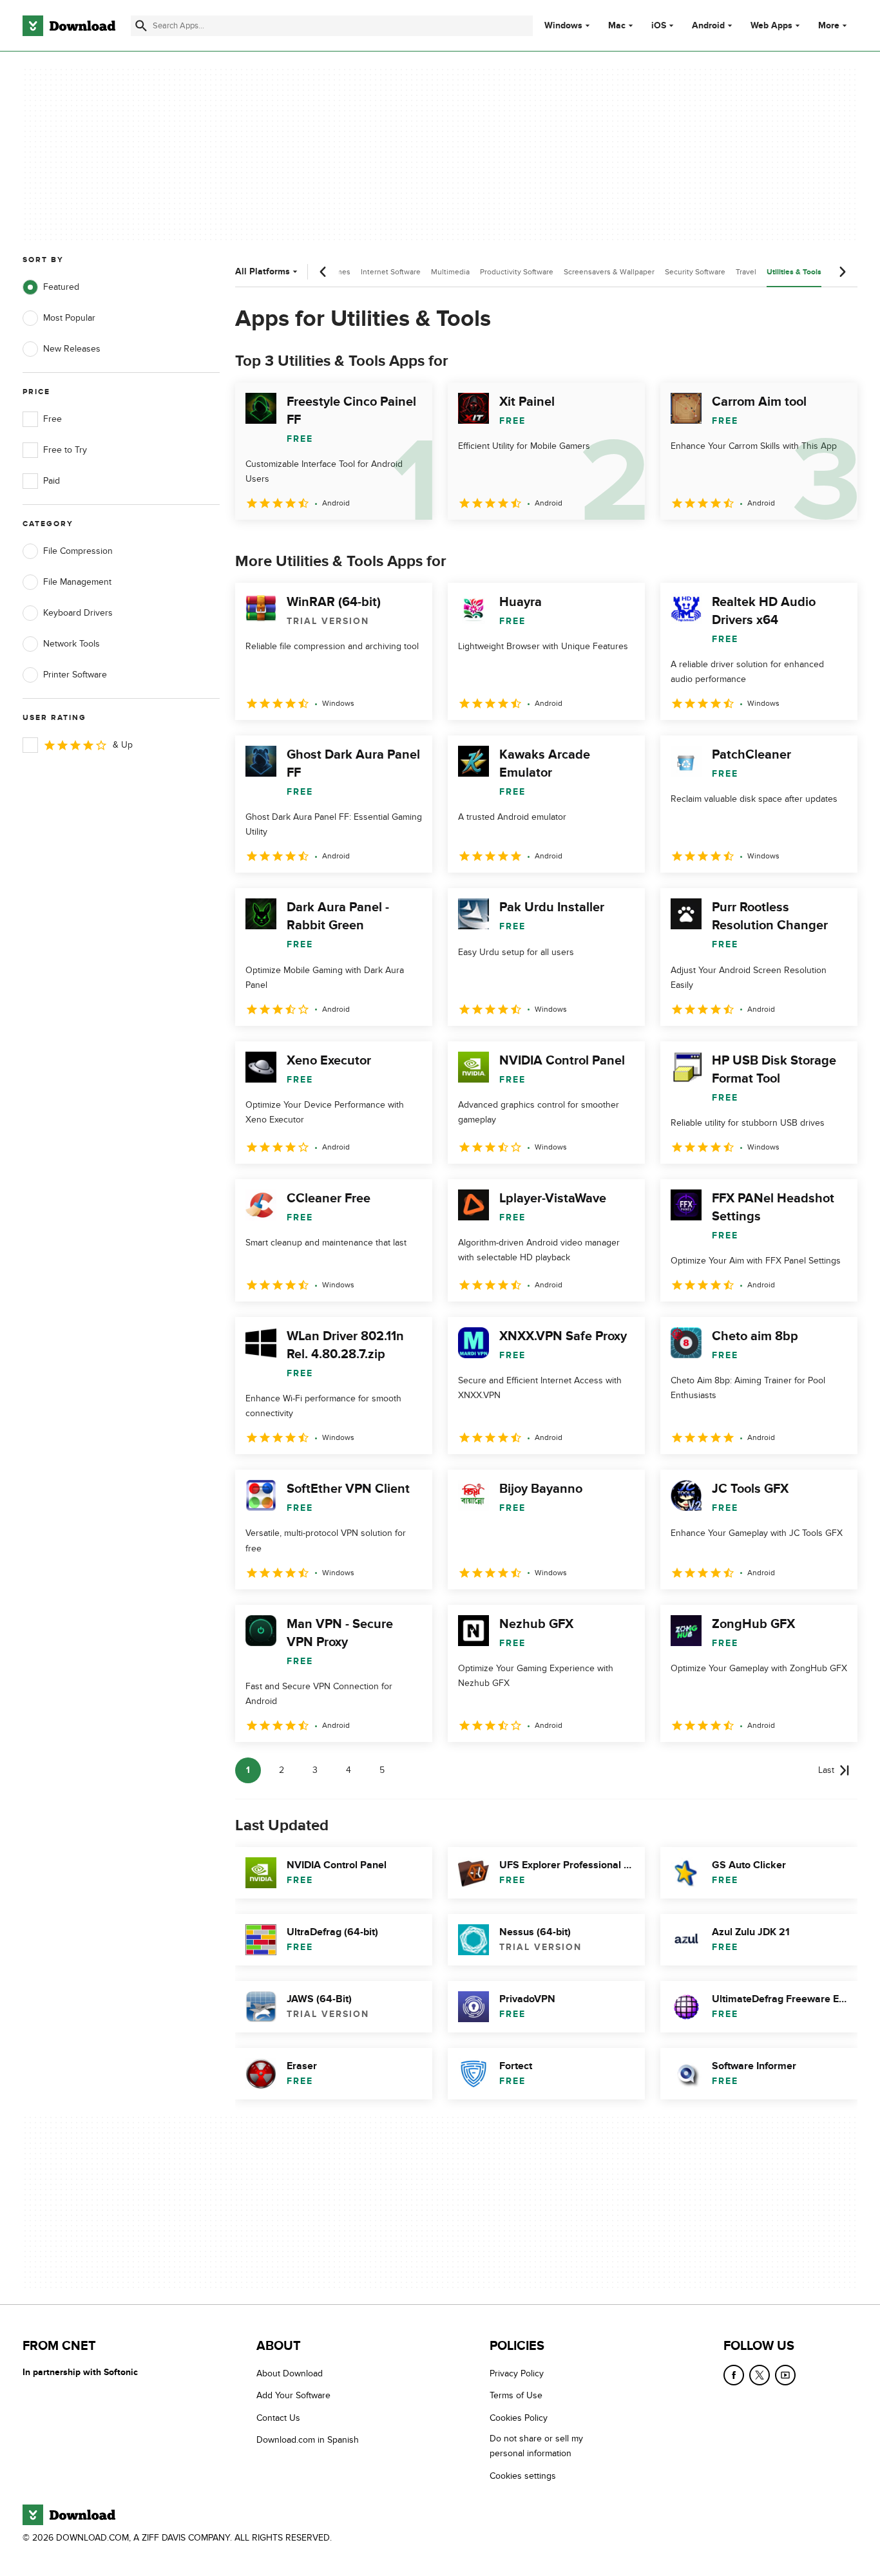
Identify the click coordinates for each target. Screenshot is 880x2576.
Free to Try (65, 450)
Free (53, 419)
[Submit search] (141, 26)
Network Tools (72, 644)
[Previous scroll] (323, 272)
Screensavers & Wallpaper (609, 272)
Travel (746, 272)
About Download (290, 2373)
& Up (123, 745)
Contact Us (278, 2417)
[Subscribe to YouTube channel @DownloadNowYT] (785, 2375)
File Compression (78, 551)
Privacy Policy (517, 2373)
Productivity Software (517, 272)
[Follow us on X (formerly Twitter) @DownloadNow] (760, 2375)
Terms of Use (516, 2395)
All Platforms (263, 271)
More (829, 25)
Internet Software (391, 272)
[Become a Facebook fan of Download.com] (734, 2375)
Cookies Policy (519, 2417)
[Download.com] (69, 26)
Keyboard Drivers (78, 613)
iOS (659, 26)
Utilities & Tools (794, 272)
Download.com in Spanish (308, 2440)
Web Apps (771, 26)
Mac (617, 26)
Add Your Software (293, 2395)
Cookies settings (523, 2475)
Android (708, 26)
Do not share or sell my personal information (536, 2446)
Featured (61, 287)
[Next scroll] (842, 272)
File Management (77, 582)
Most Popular (69, 318)
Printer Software (75, 675)
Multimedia (450, 272)
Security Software (695, 272)
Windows (563, 26)
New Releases (72, 349)
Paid (52, 481)
